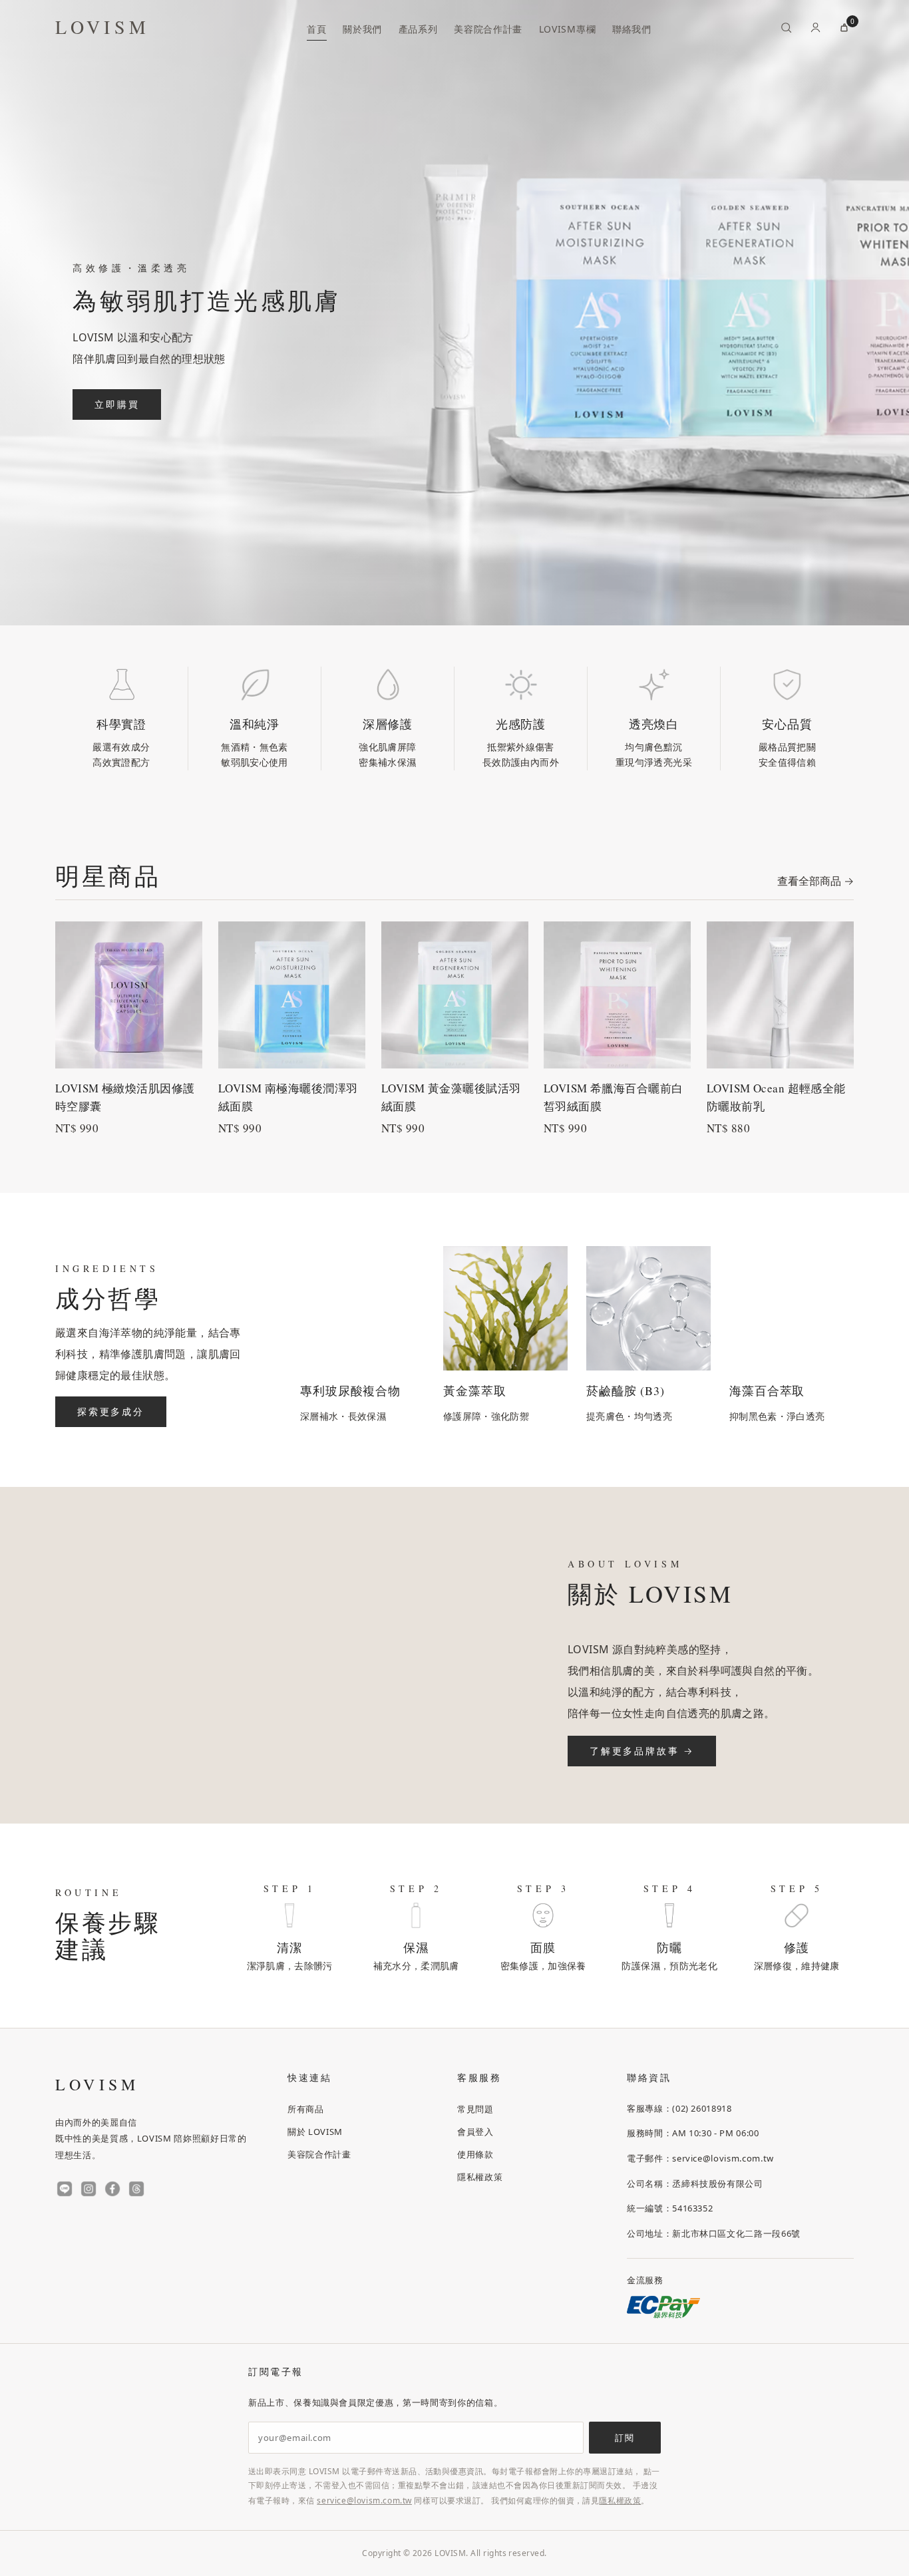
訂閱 (625, 2438)
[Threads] (136, 2189)
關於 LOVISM (315, 2131)
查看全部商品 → (816, 881)
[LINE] (65, 2189)
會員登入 (475, 2131)
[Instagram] (89, 2189)
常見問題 (475, 2108)
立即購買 (117, 404)
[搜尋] (786, 27)
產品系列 (418, 29)
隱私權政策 (480, 2176)
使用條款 (475, 2154)
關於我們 (362, 29)
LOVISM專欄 (568, 29)
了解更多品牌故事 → (642, 1751)
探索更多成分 (111, 1411)
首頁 (316, 29)
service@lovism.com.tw (364, 2500)
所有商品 (306, 2108)
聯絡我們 (632, 29)
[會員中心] (815, 27)
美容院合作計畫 (488, 29)
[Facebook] (112, 2189)
